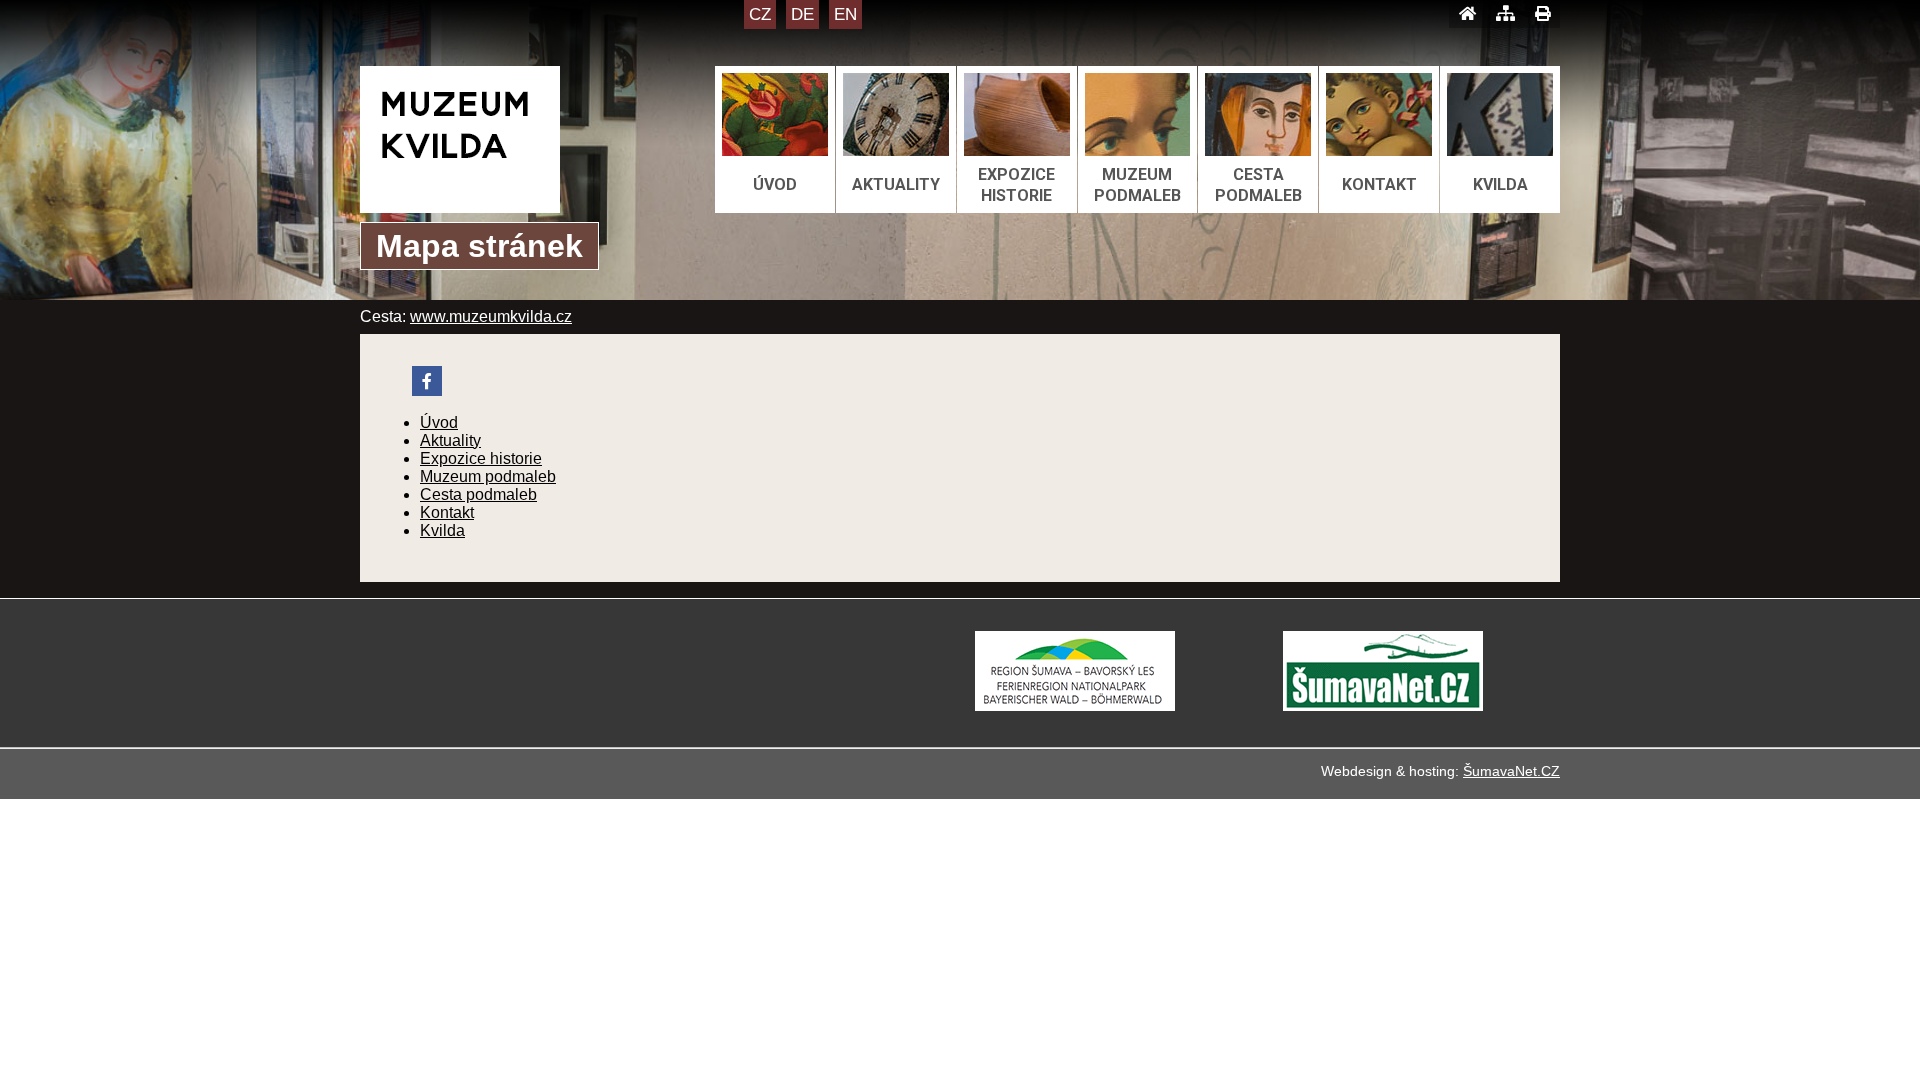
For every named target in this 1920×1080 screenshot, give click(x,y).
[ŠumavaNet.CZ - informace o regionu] (1383, 705)
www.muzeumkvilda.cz (491, 316)
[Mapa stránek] (1505, 14)
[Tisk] (1542, 14)
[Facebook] (427, 381)
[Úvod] (1467, 14)
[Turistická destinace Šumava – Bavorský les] (1075, 705)
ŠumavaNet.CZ (1511, 771)
